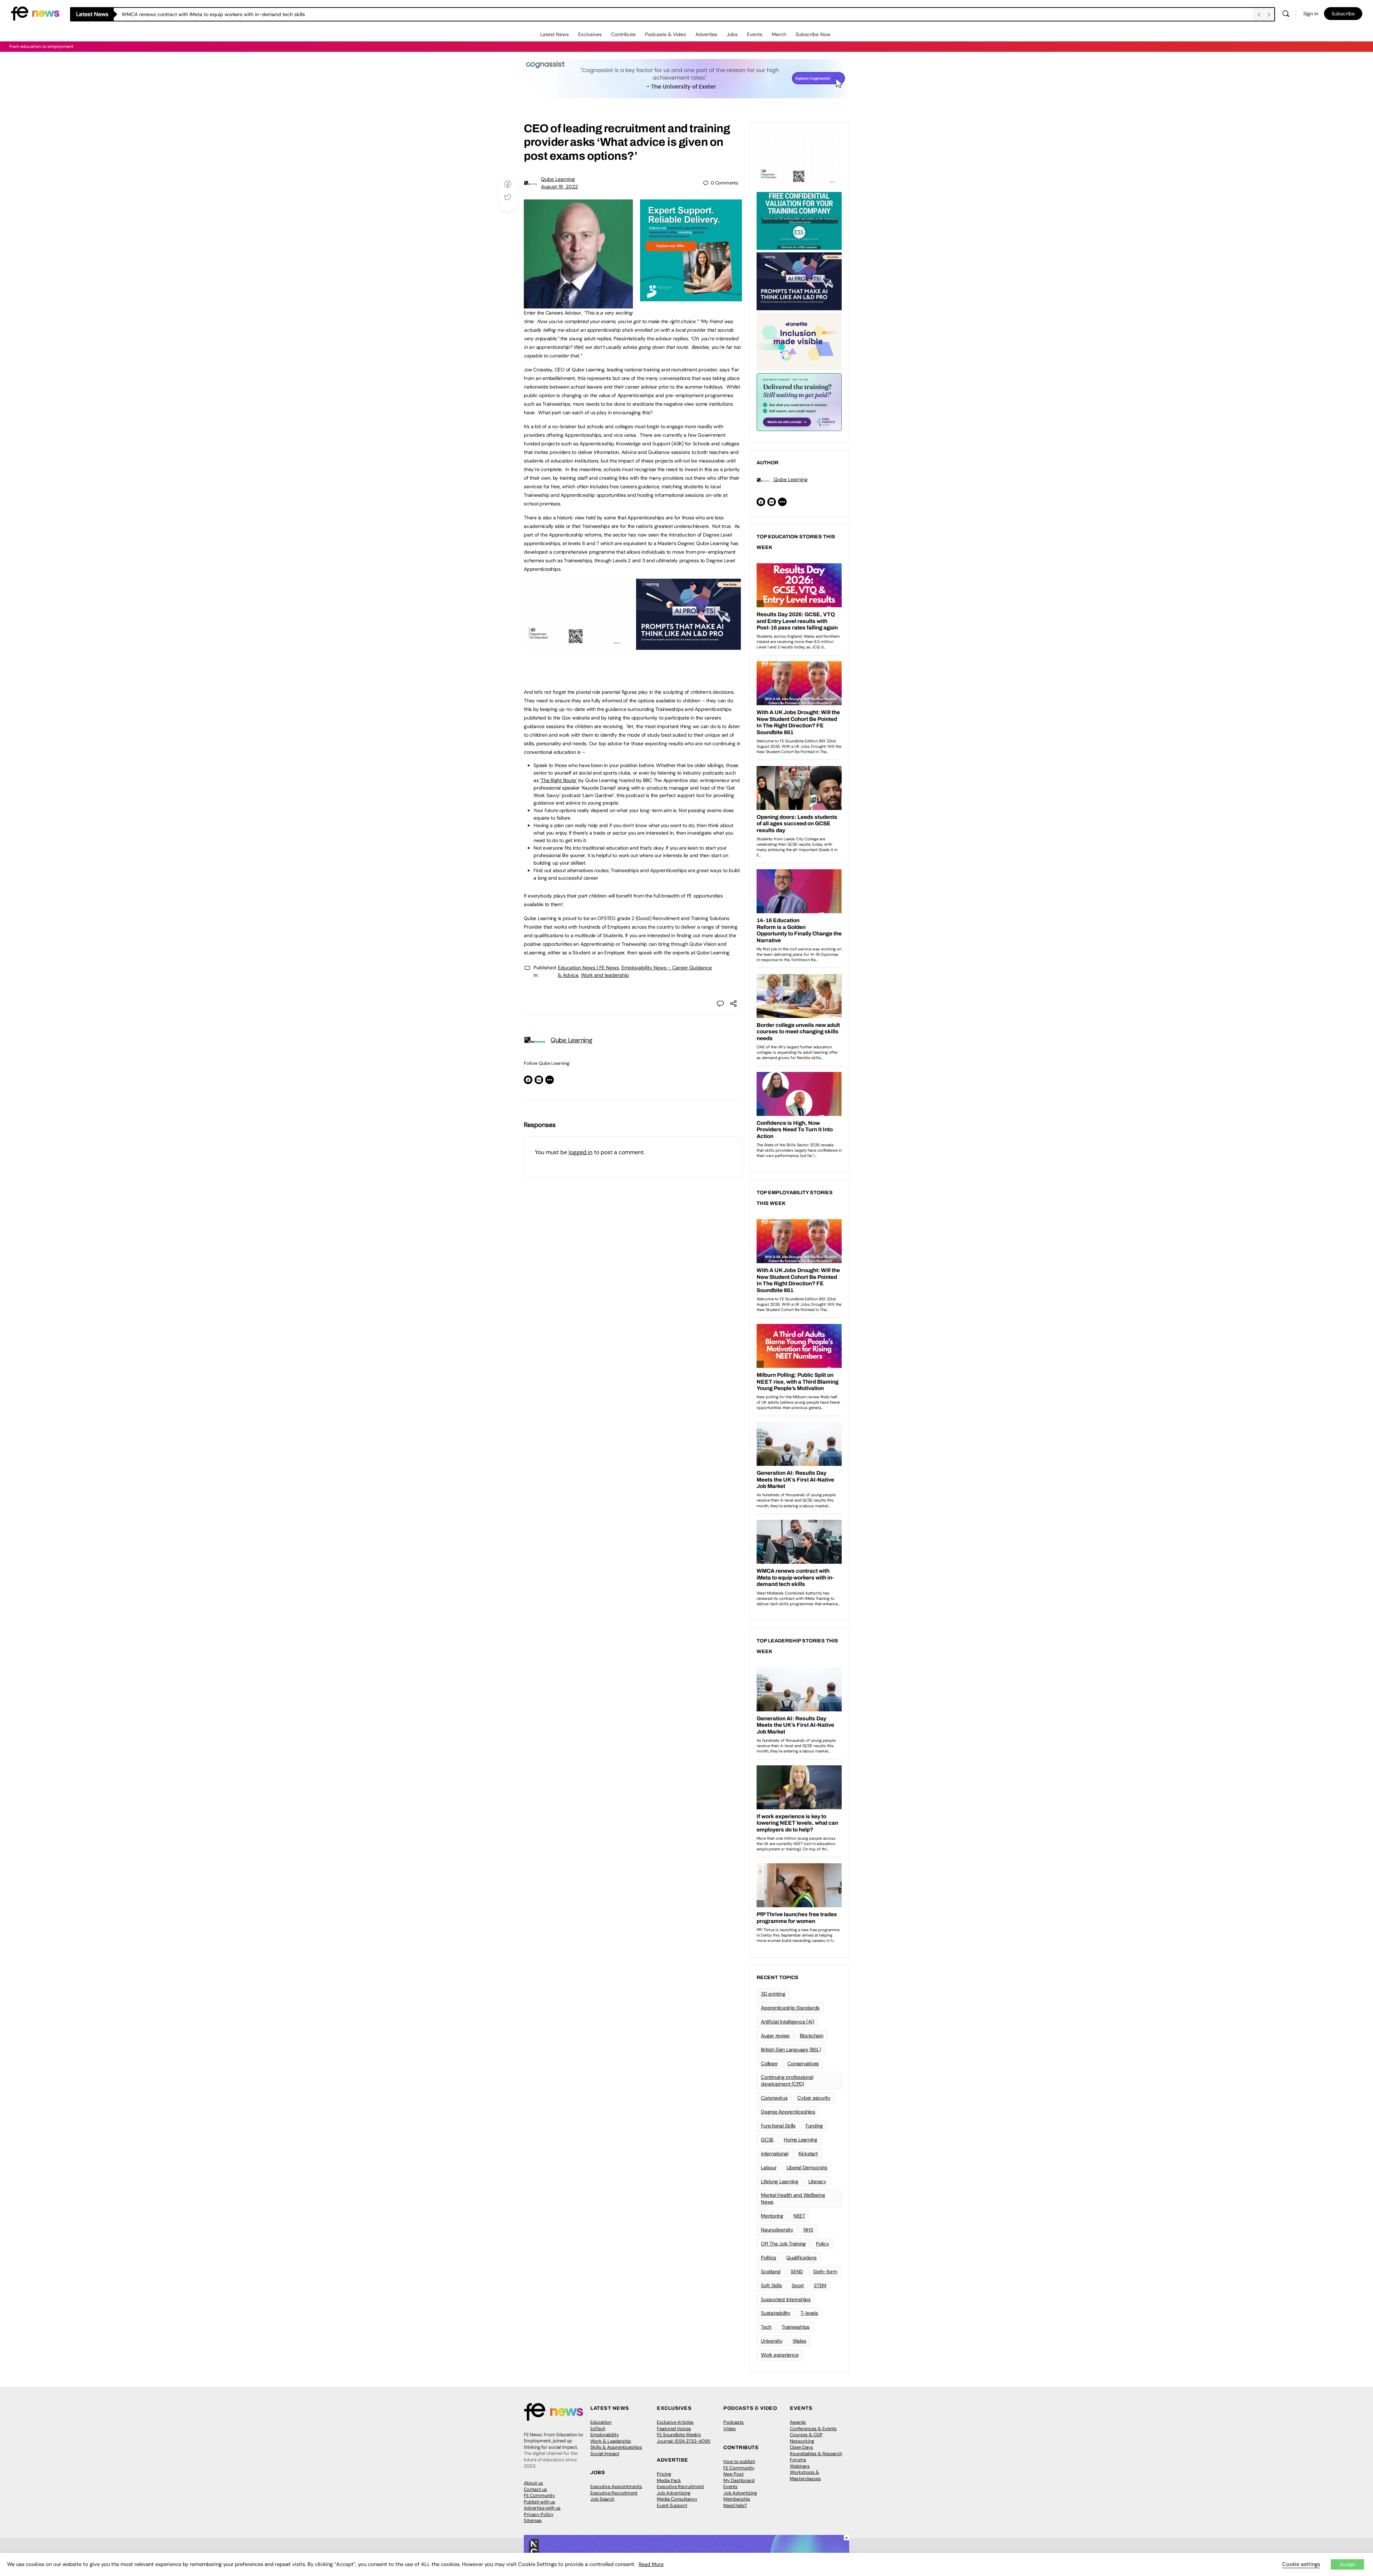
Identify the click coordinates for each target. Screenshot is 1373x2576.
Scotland (771, 2271)
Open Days (801, 2447)
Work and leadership (605, 975)
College (769, 2063)
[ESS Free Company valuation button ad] (799, 220)
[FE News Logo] (35, 13)
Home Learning (801, 2140)
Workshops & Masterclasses (805, 2475)
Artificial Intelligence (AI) (787, 2022)
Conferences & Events (813, 2429)
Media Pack (669, 2480)
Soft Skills (771, 2285)
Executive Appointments (616, 2486)
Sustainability (776, 2313)
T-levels (809, 2313)
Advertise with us (542, 2508)
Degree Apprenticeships (788, 2112)
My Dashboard (739, 2480)
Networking (802, 2441)
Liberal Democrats (807, 2167)
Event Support (672, 2505)
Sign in (1311, 14)
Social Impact (605, 2454)
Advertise (706, 34)
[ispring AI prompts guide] (688, 646)
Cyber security (814, 2098)
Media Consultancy (677, 2499)
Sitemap (533, 2520)
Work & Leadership (611, 2441)
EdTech (598, 2429)
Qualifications (801, 2258)
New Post (734, 2474)
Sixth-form (825, 2271)
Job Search (602, 2499)
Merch (779, 34)
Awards (798, 2422)
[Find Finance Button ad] (799, 401)
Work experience (780, 2355)
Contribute (623, 34)
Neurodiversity (777, 2230)
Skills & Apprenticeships (616, 2447)
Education (601, 2422)
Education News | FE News (588, 968)
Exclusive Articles (675, 2422)
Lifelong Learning (780, 2181)
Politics (769, 2258)
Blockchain (812, 2036)
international (775, 2154)
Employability (605, 2435)
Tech (766, 2327)
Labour (769, 2167)
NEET (799, 2216)
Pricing (664, 2474)
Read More (651, 2564)
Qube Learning (558, 179)
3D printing (773, 1994)
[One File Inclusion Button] (799, 341)
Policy (823, 2244)
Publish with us (540, 2502)
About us (533, 2483)
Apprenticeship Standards (790, 2008)
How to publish (739, 2461)
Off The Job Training (783, 2244)
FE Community (539, 2495)
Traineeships (796, 2327)
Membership (737, 2499)
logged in (580, 1152)
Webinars (800, 2466)
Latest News (555, 34)
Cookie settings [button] (1301, 2564)
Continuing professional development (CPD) (787, 2080)
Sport (798, 2285)
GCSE (767, 2140)
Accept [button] (1347, 2564)
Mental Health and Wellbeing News (793, 2198)
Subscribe (1343, 14)
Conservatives (803, 2063)
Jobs (732, 34)
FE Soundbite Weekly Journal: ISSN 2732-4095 (684, 2438)
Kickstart (808, 2154)
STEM (820, 2285)
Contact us (535, 2489)
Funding (814, 2126)
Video (730, 2429)
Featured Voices (674, 2429)
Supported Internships (786, 2299)
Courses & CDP (806, 2435)
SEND (797, 2271)
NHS (808, 2230)
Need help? (735, 2505)
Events (755, 34)
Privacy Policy (539, 2514)
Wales (799, 2341)
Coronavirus (774, 2098)
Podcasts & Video (666, 34)
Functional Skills (778, 2126)
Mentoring (772, 2216)
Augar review (775, 2036)
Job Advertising (674, 2493)
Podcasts (734, 2422)
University (772, 2341)
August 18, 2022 (559, 187)
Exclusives (590, 34)
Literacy (817, 2181)
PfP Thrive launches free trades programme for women (185, 14)
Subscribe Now (813, 34)
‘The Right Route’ (558, 780)
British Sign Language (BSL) (791, 2050)
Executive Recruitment (614, 2493)
